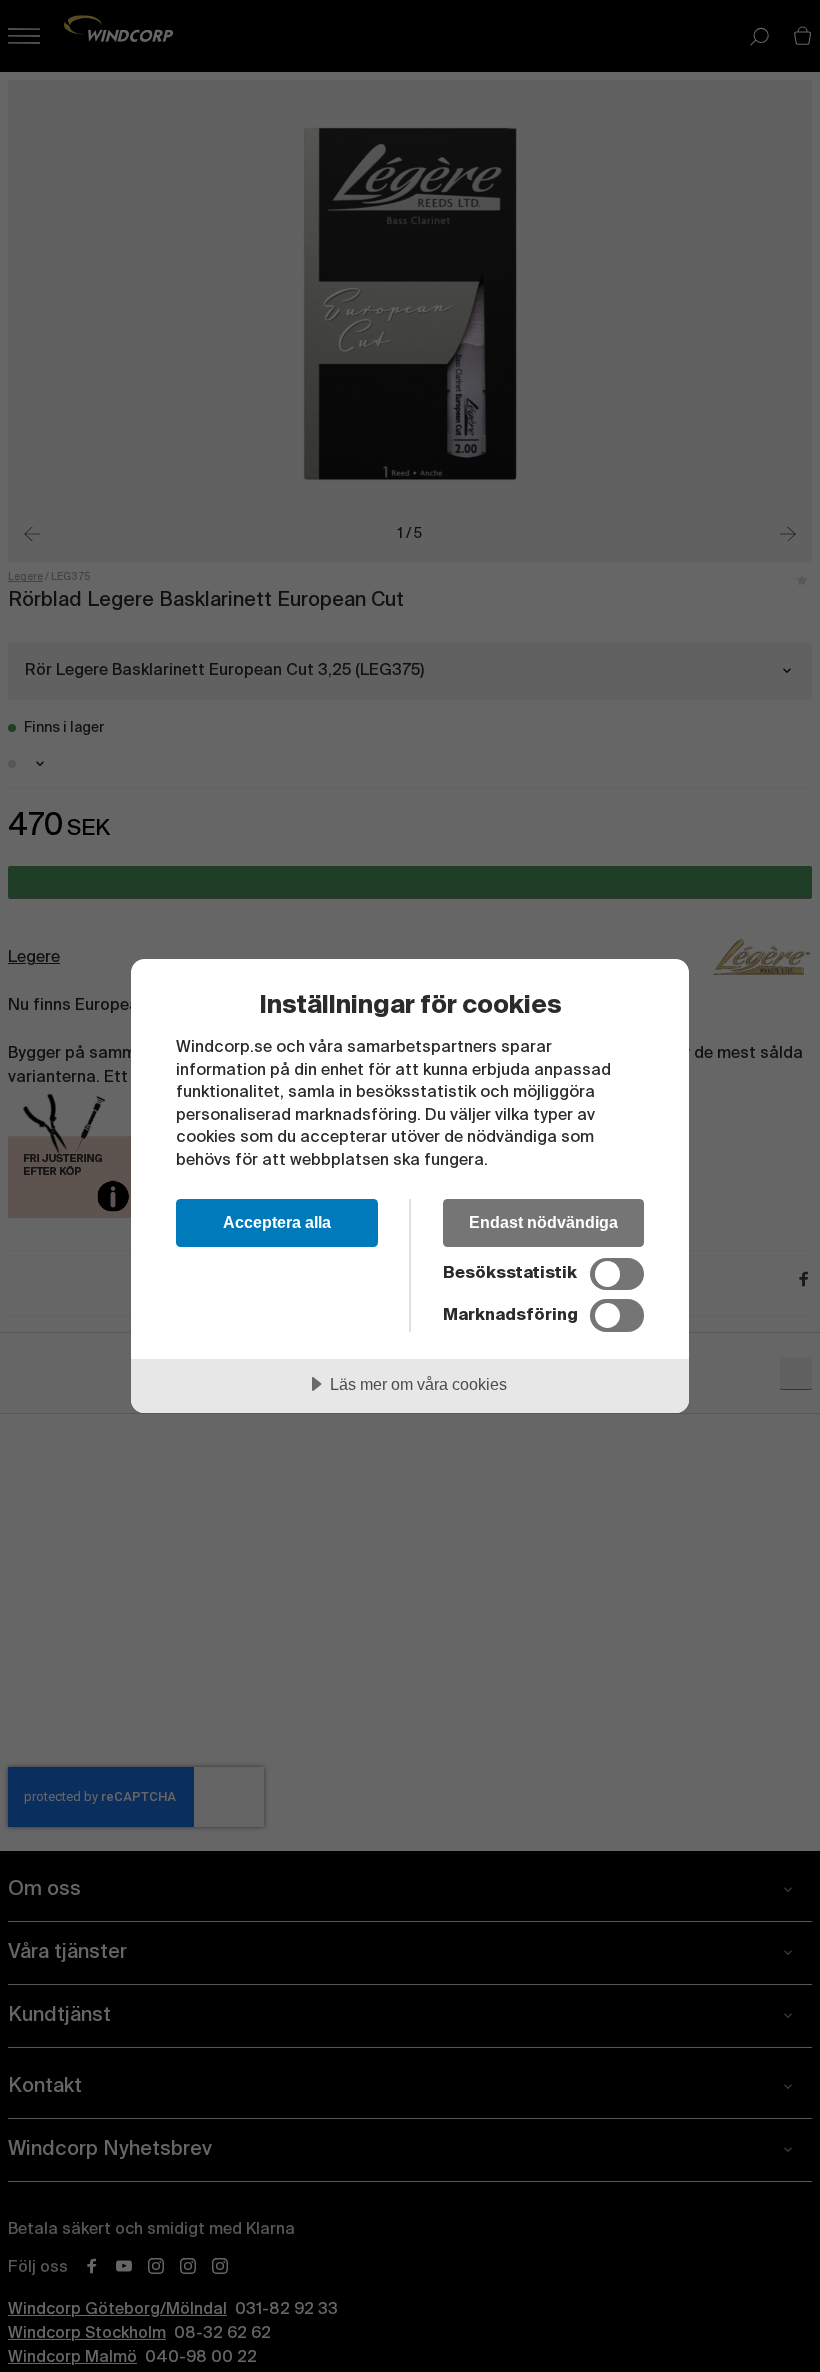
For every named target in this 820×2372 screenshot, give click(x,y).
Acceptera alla (277, 1222)
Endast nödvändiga (543, 1222)
